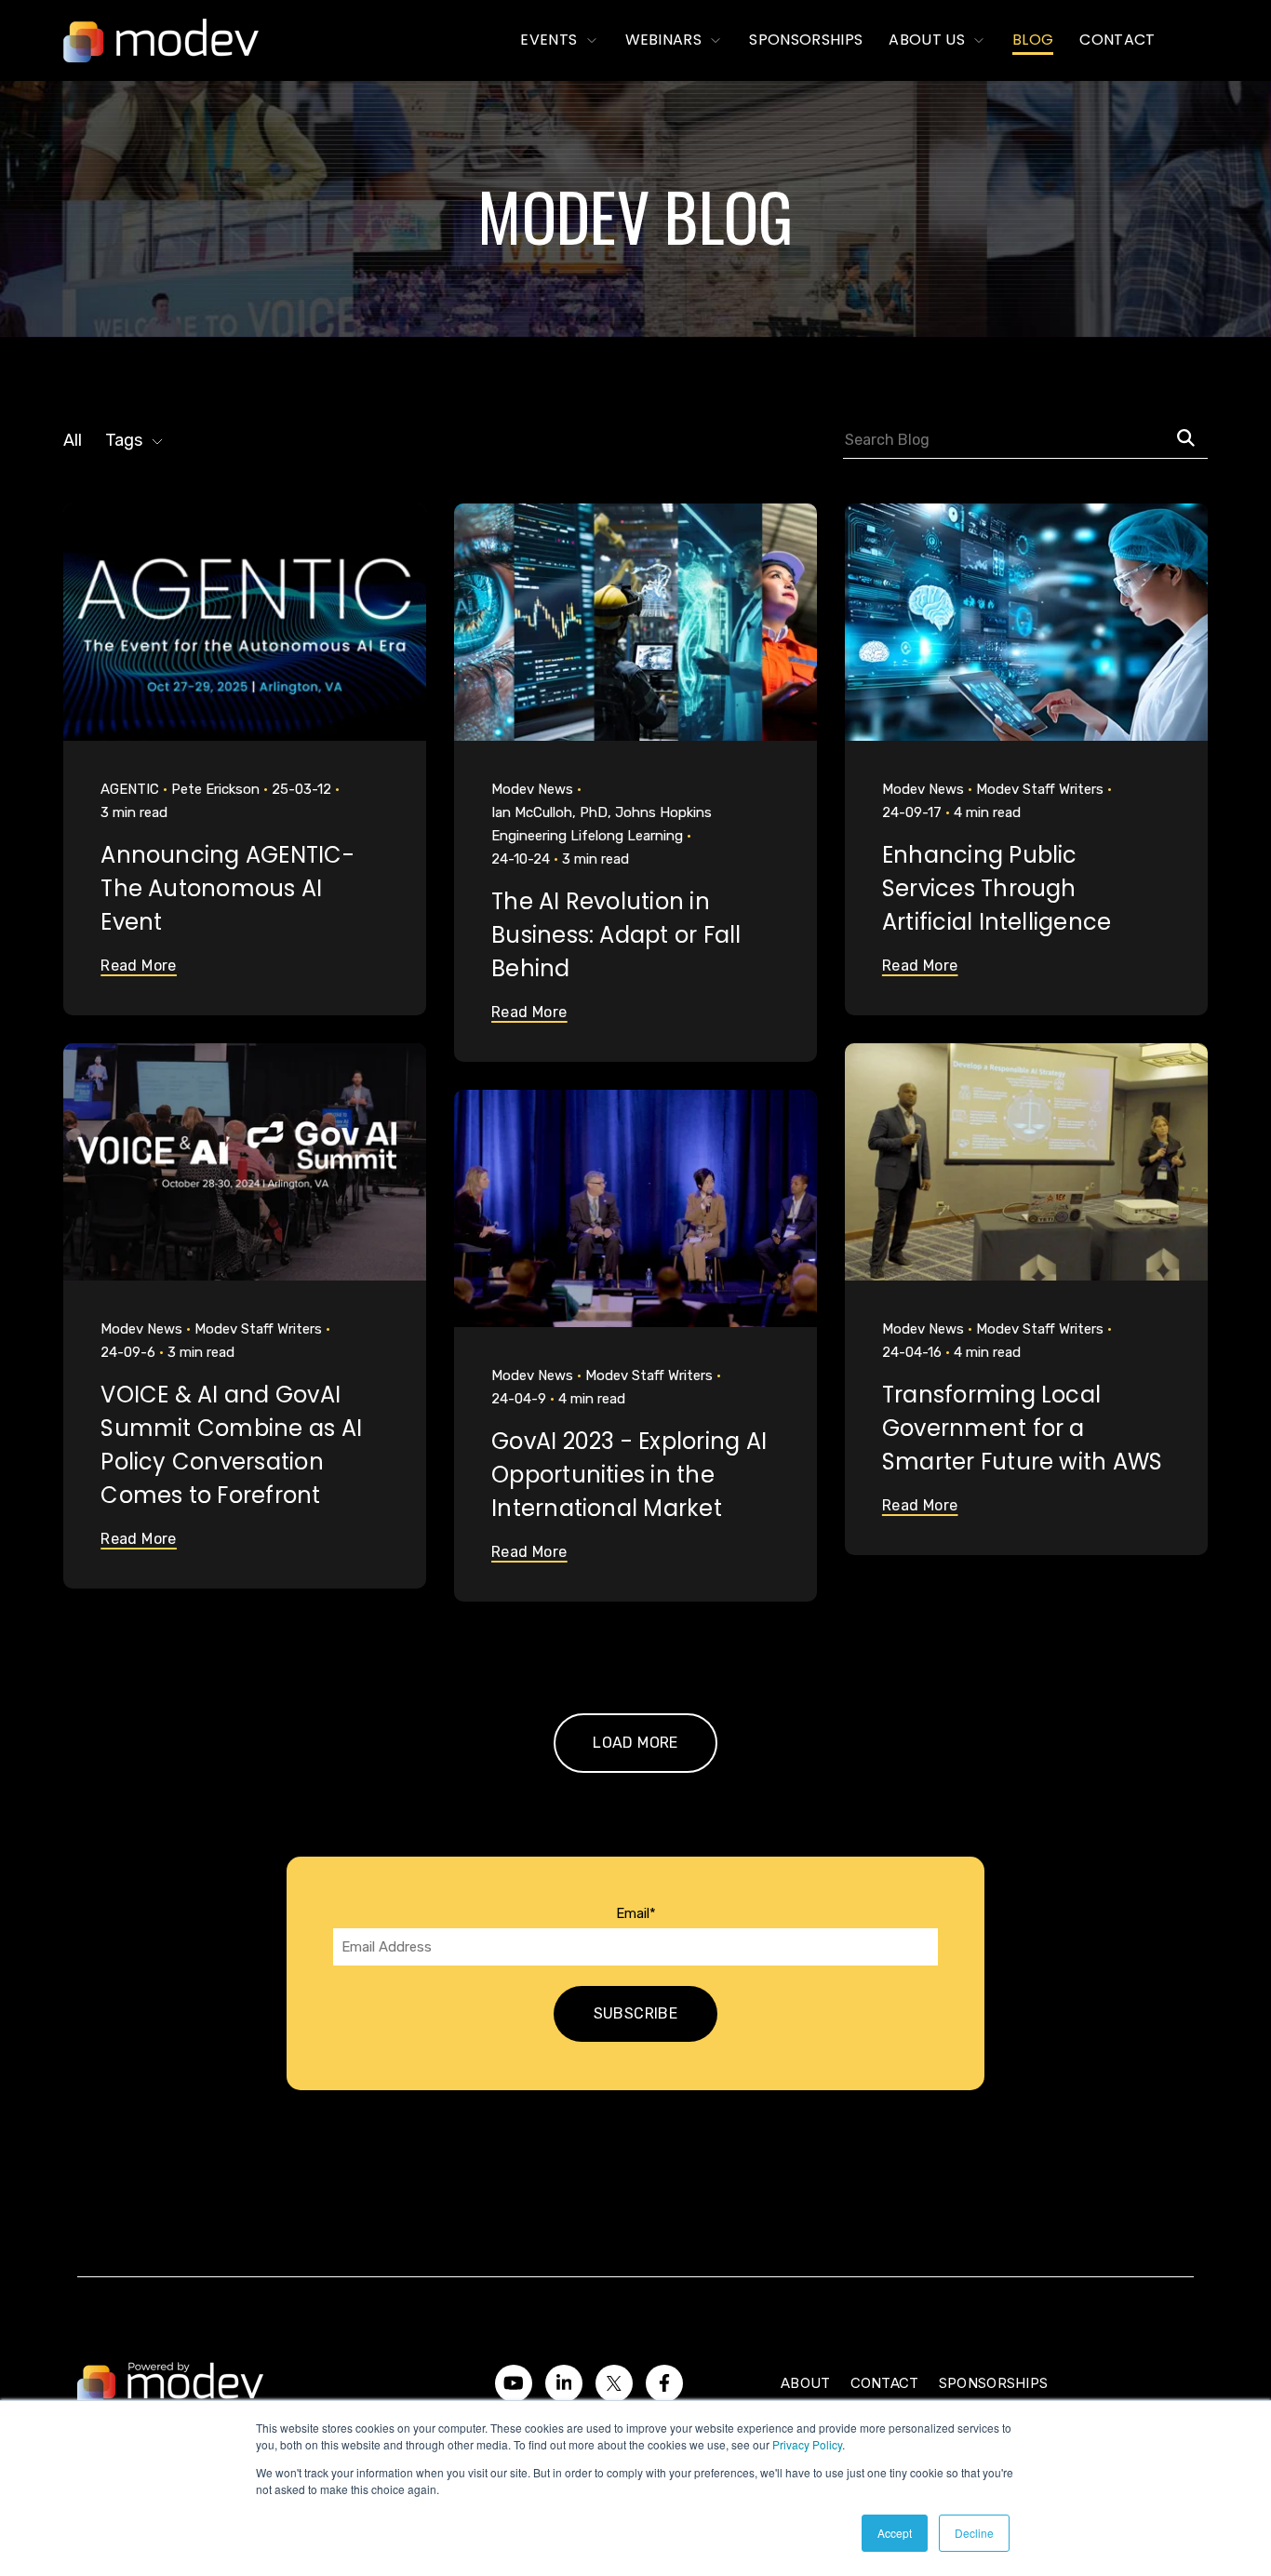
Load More (635, 1743)
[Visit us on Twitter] (614, 2383)
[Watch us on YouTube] (514, 2383)
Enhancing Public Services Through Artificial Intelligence (997, 888)
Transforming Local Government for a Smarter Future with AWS (1023, 1428)
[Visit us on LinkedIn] (564, 2383)
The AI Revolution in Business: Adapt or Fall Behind (616, 935)
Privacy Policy (807, 2444)
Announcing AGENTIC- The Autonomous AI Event (227, 888)
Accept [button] (895, 2533)
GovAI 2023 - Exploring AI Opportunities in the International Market (629, 1475)
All (73, 440)
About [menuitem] (806, 2383)
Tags (124, 440)
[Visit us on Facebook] (664, 2383)
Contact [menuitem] (885, 2383)
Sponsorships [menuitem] (994, 2383)
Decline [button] (974, 2533)
